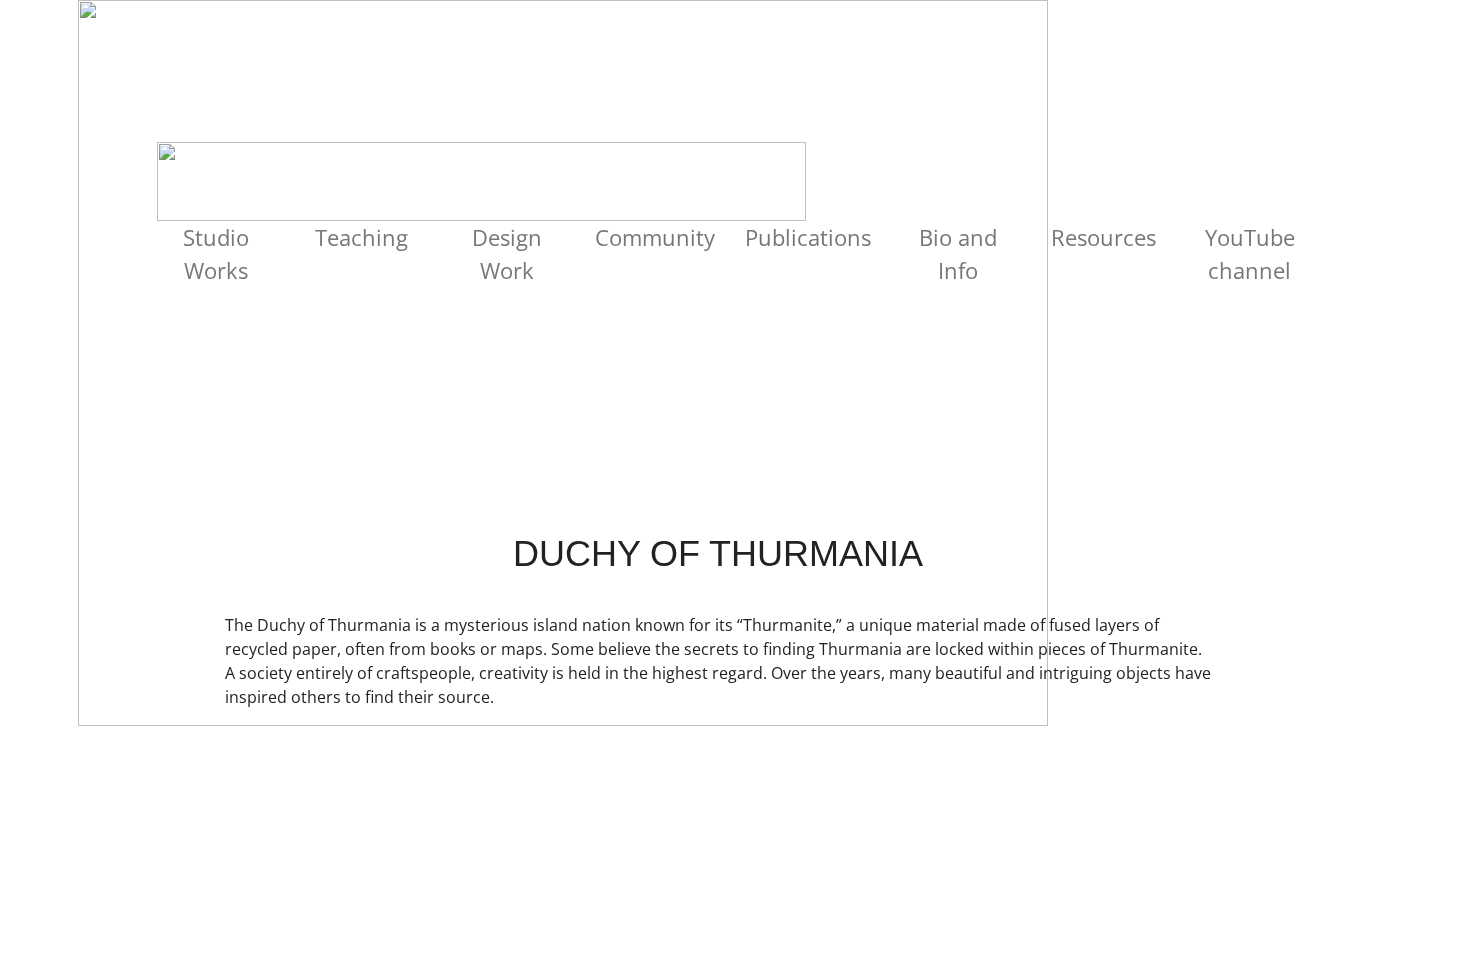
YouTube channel (1250, 253)
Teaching (361, 237)
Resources (1103, 237)
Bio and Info (958, 253)
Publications (808, 237)
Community (655, 237)
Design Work (507, 253)
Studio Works (216, 253)
